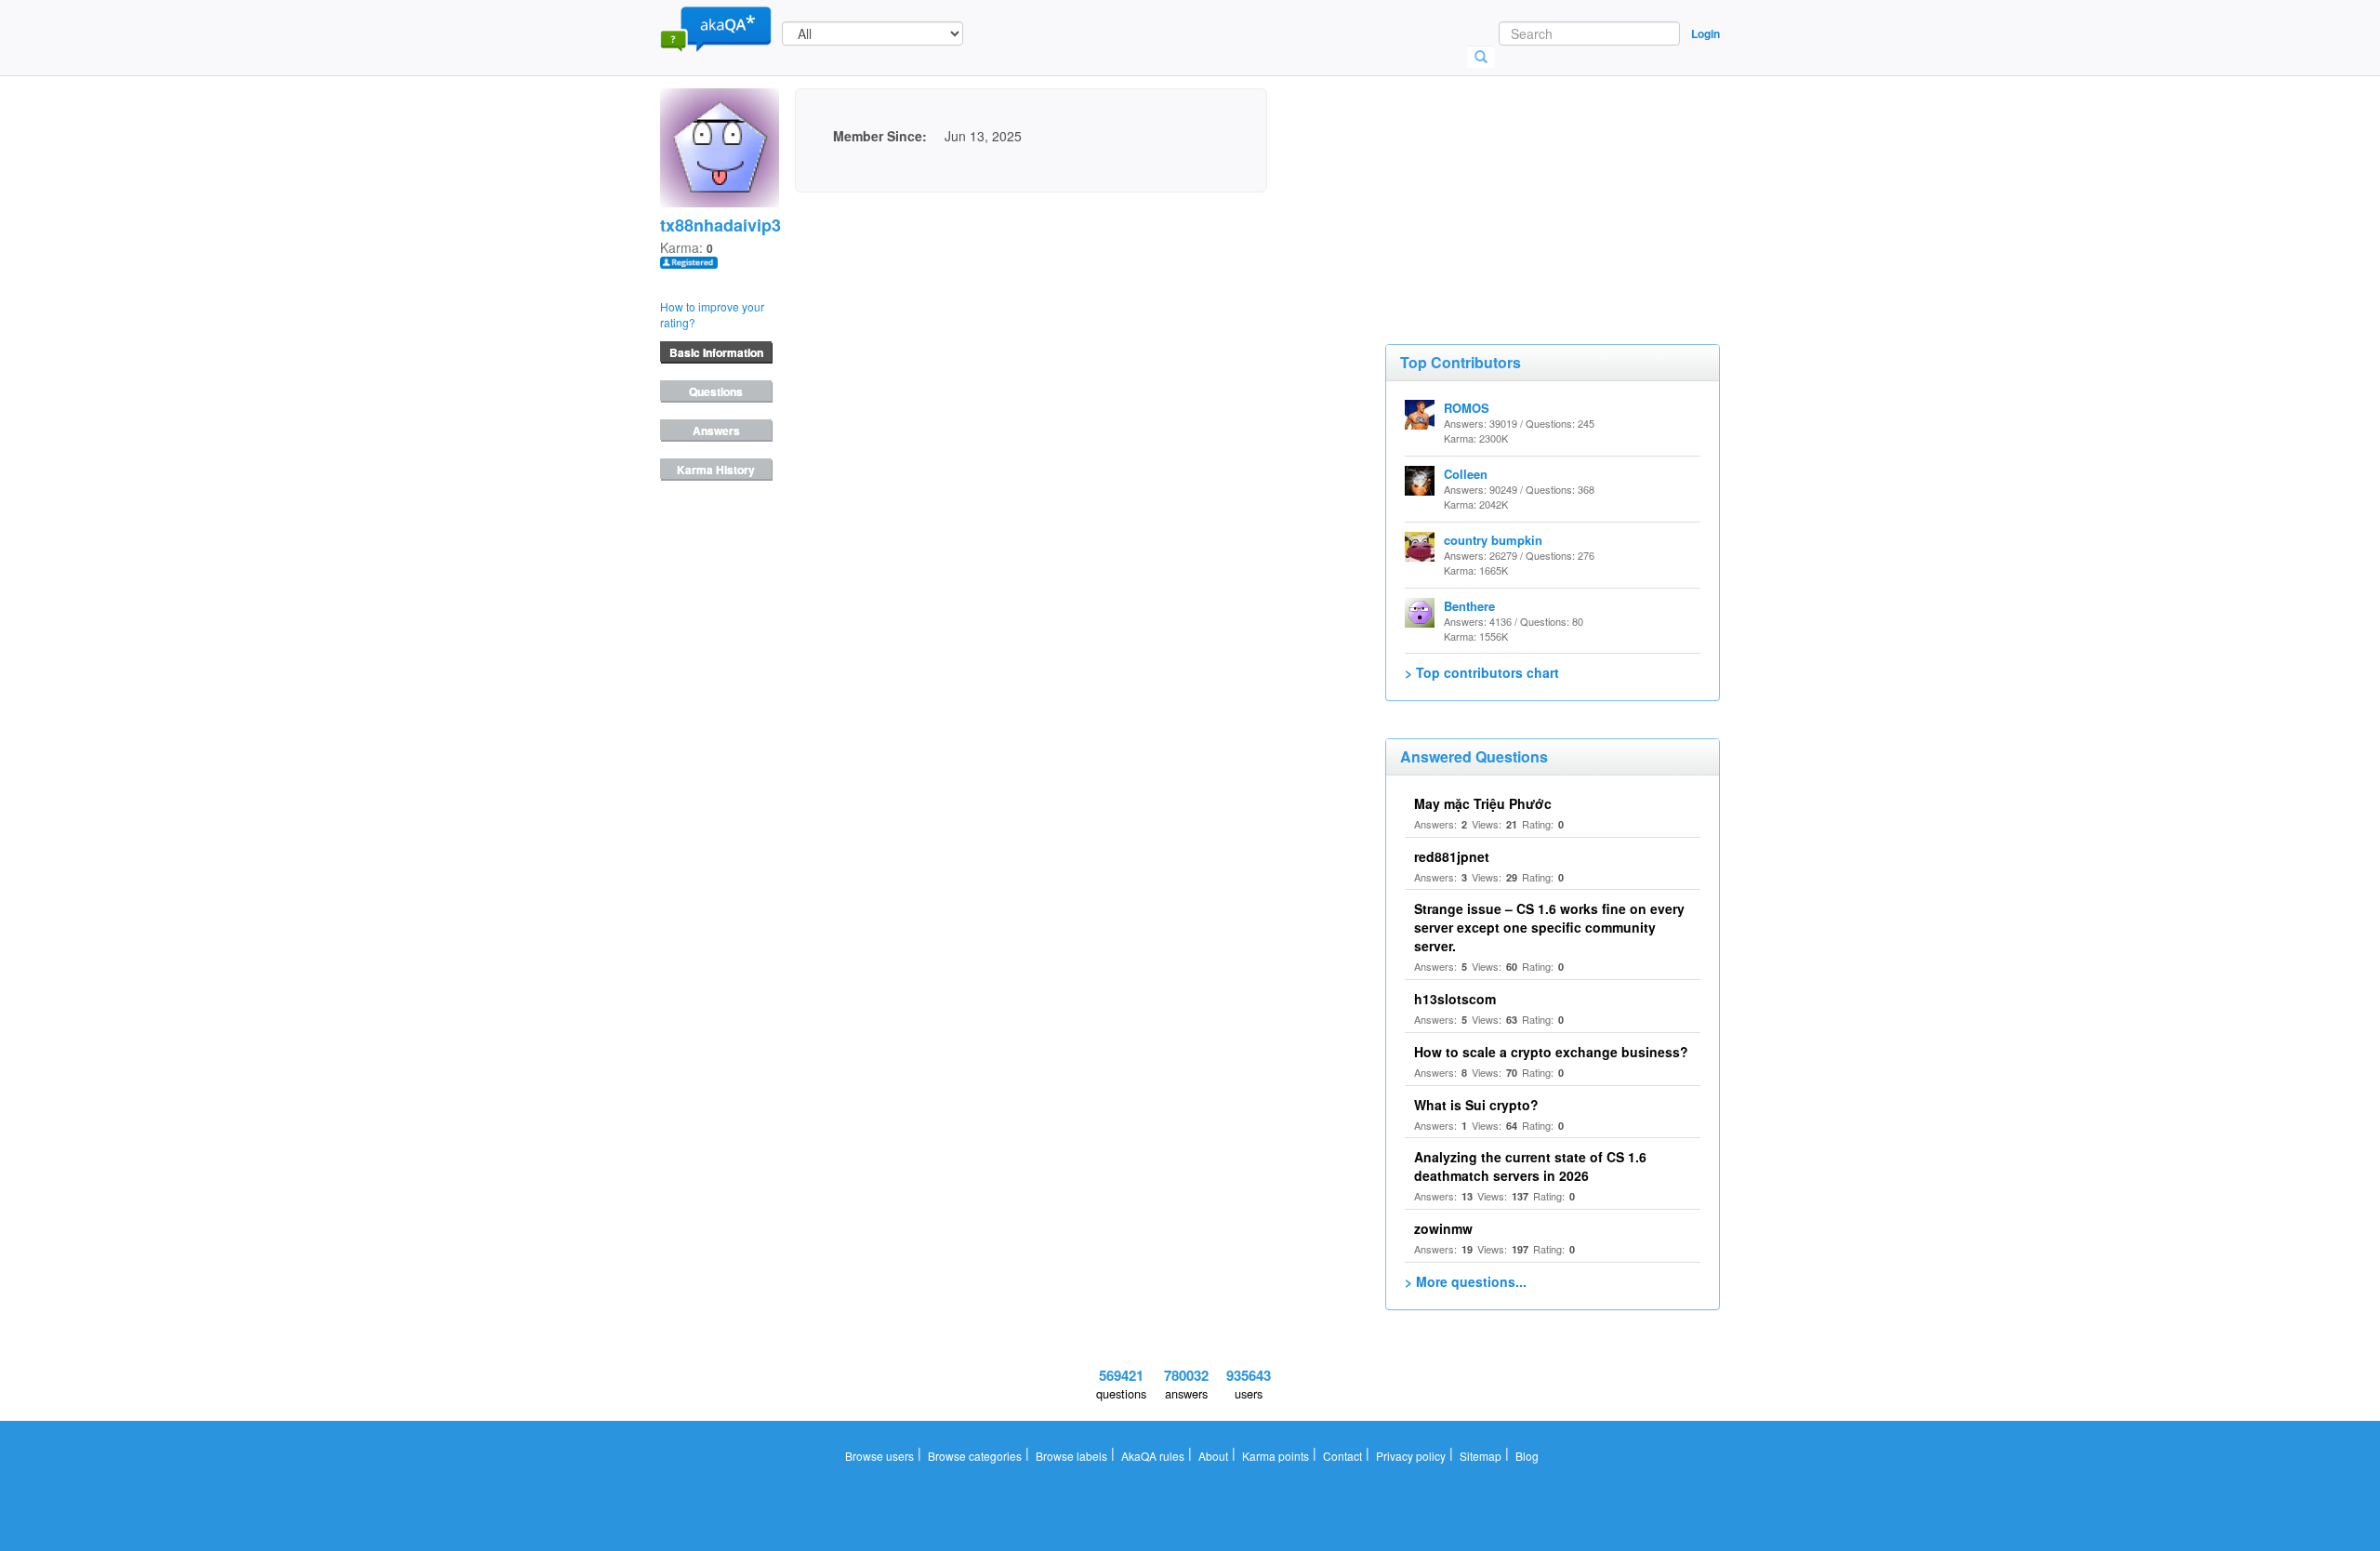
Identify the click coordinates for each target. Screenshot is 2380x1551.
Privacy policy (1411, 1456)
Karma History (716, 470)
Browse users (879, 1456)
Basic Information (716, 352)
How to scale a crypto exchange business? (1551, 1052)
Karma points (1276, 1456)
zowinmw (1443, 1228)
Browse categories (975, 1456)
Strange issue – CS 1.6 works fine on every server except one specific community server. (1549, 927)
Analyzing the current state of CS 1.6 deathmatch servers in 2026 (1530, 1166)
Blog (1527, 1456)
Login (1706, 33)
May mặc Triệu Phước (1483, 803)
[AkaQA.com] (716, 28)
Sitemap (1481, 1456)
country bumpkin (1493, 540)
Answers (716, 431)
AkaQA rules (1153, 1456)
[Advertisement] (1525, 181)
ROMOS (1467, 408)
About (1213, 1456)
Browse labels (1071, 1456)
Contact (1342, 1456)
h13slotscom (1455, 999)
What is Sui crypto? (1476, 1105)
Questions (716, 391)
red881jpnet (1452, 856)
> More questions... (1466, 1281)
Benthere (1469, 606)
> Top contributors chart (1482, 672)
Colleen (1466, 474)
